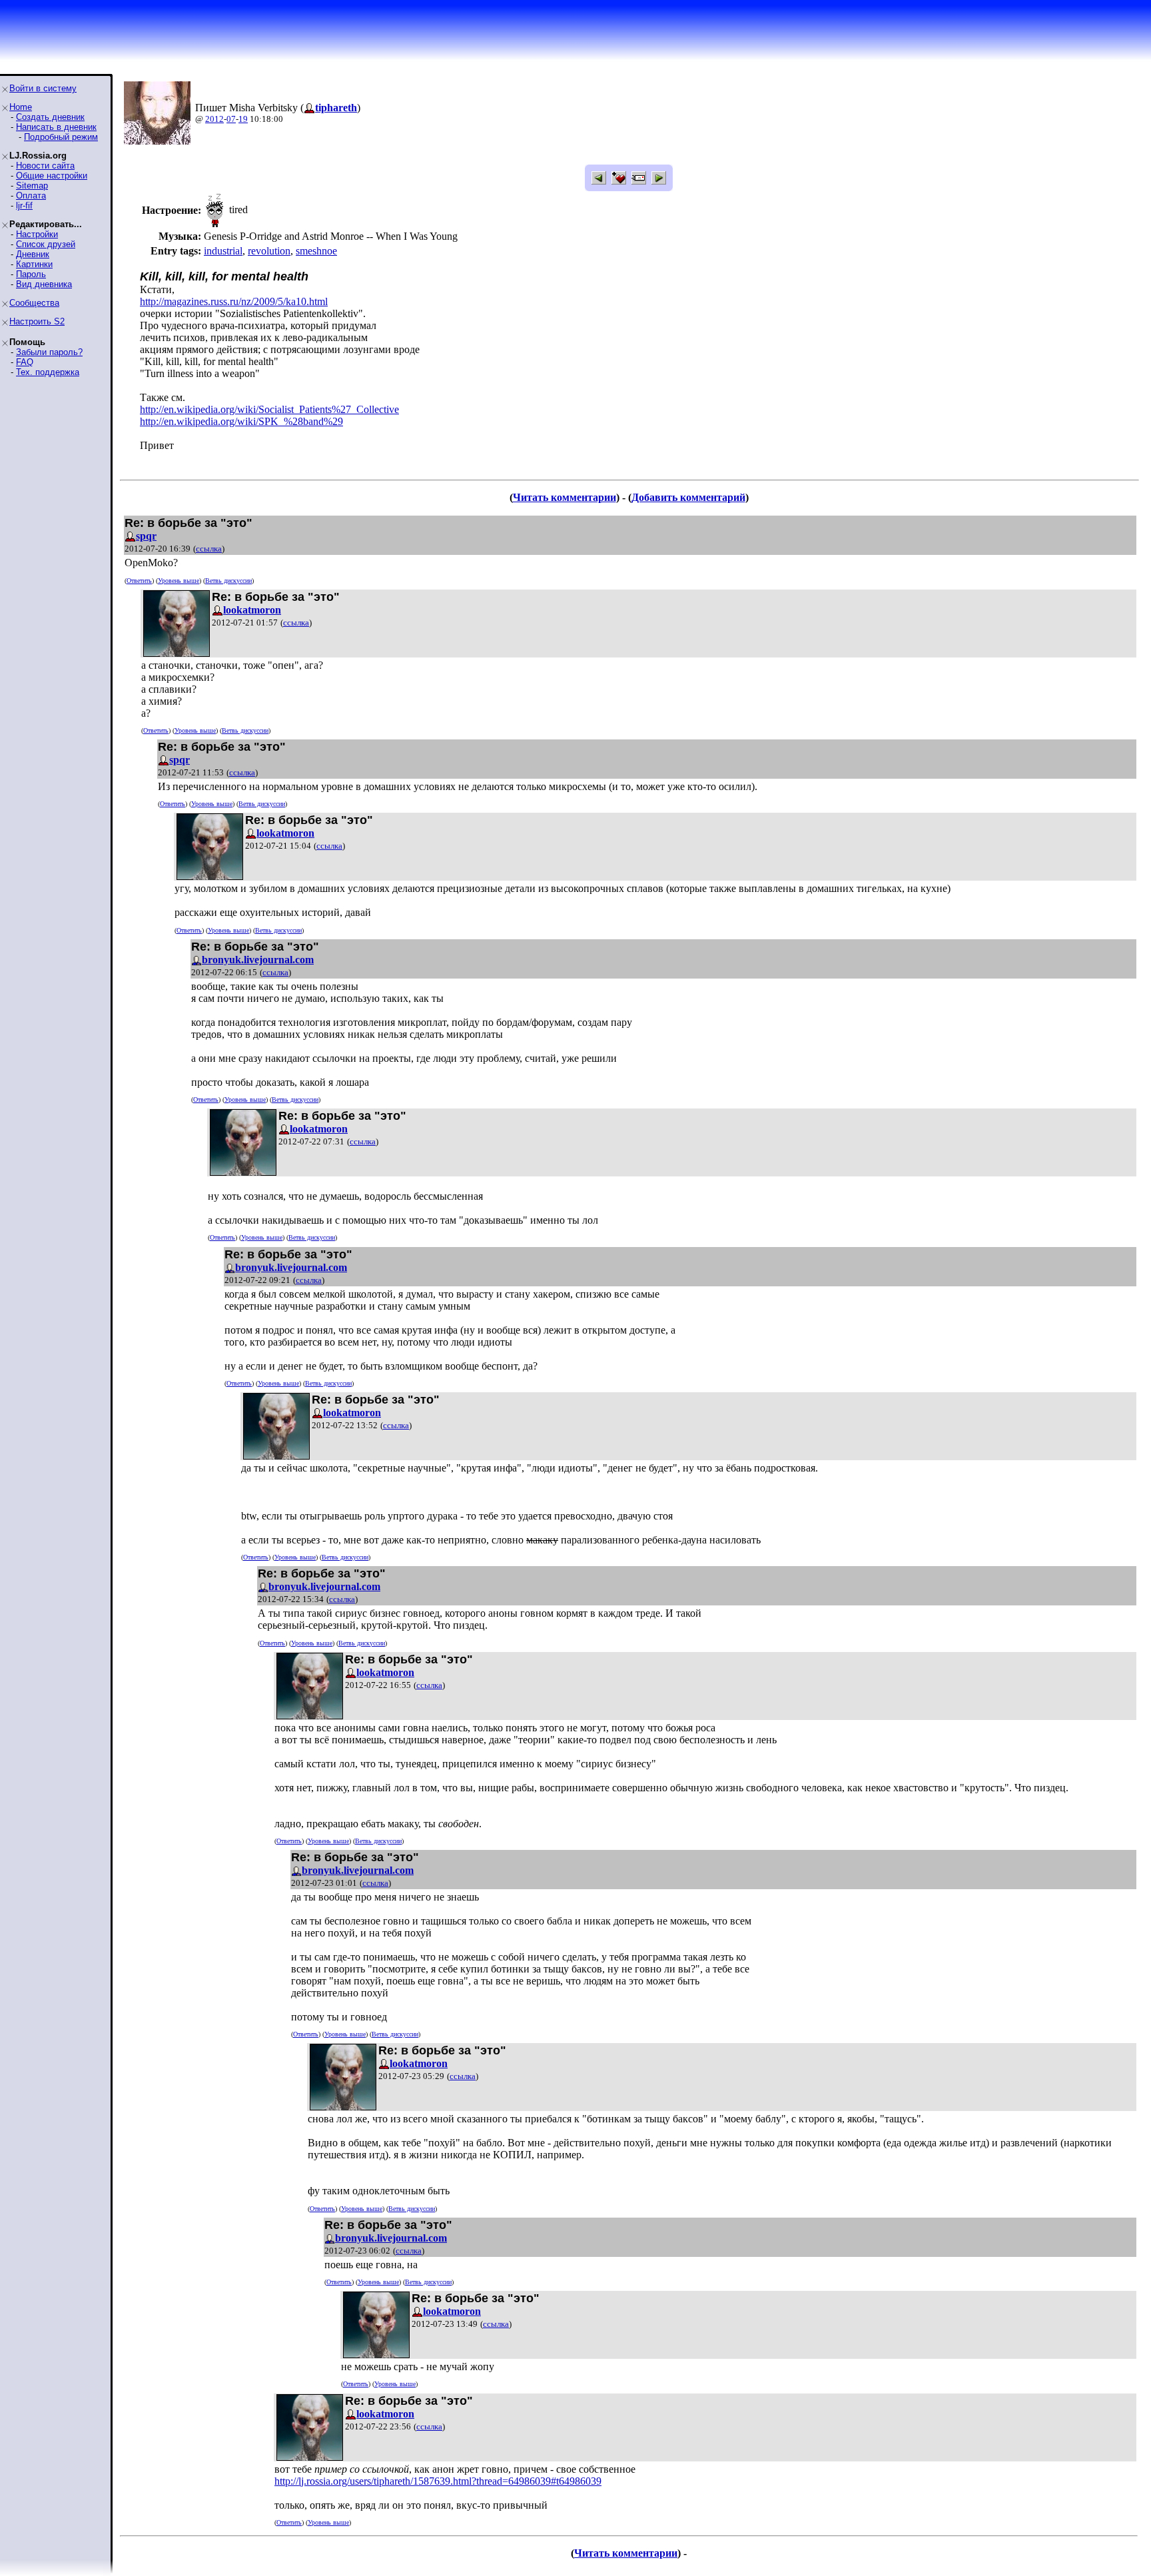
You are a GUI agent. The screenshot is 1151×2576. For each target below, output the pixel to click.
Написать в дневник (56, 127)
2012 (214, 119)
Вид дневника (44, 284)
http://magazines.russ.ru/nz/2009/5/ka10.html (234, 301)
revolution (269, 251)
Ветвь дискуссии (228, 581)
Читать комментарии (565, 497)
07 (231, 119)
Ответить (139, 581)
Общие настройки (52, 176)
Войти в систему (43, 88)
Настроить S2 (37, 321)
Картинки (34, 264)
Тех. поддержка (48, 372)
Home (21, 107)
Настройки (37, 234)
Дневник (33, 254)
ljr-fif (24, 206)
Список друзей (46, 244)
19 (243, 119)
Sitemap (32, 186)
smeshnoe (316, 251)
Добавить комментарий (688, 497)
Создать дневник (50, 117)
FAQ (25, 362)
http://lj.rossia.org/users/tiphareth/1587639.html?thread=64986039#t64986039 (438, 2481)
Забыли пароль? (49, 352)
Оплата (31, 196)
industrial (223, 251)
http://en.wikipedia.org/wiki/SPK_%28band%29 (241, 421)
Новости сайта (45, 166)
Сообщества (34, 303)
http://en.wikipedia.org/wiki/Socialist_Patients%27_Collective (269, 409)
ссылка (209, 549)
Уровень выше (179, 581)
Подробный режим (61, 137)
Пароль (31, 274)
